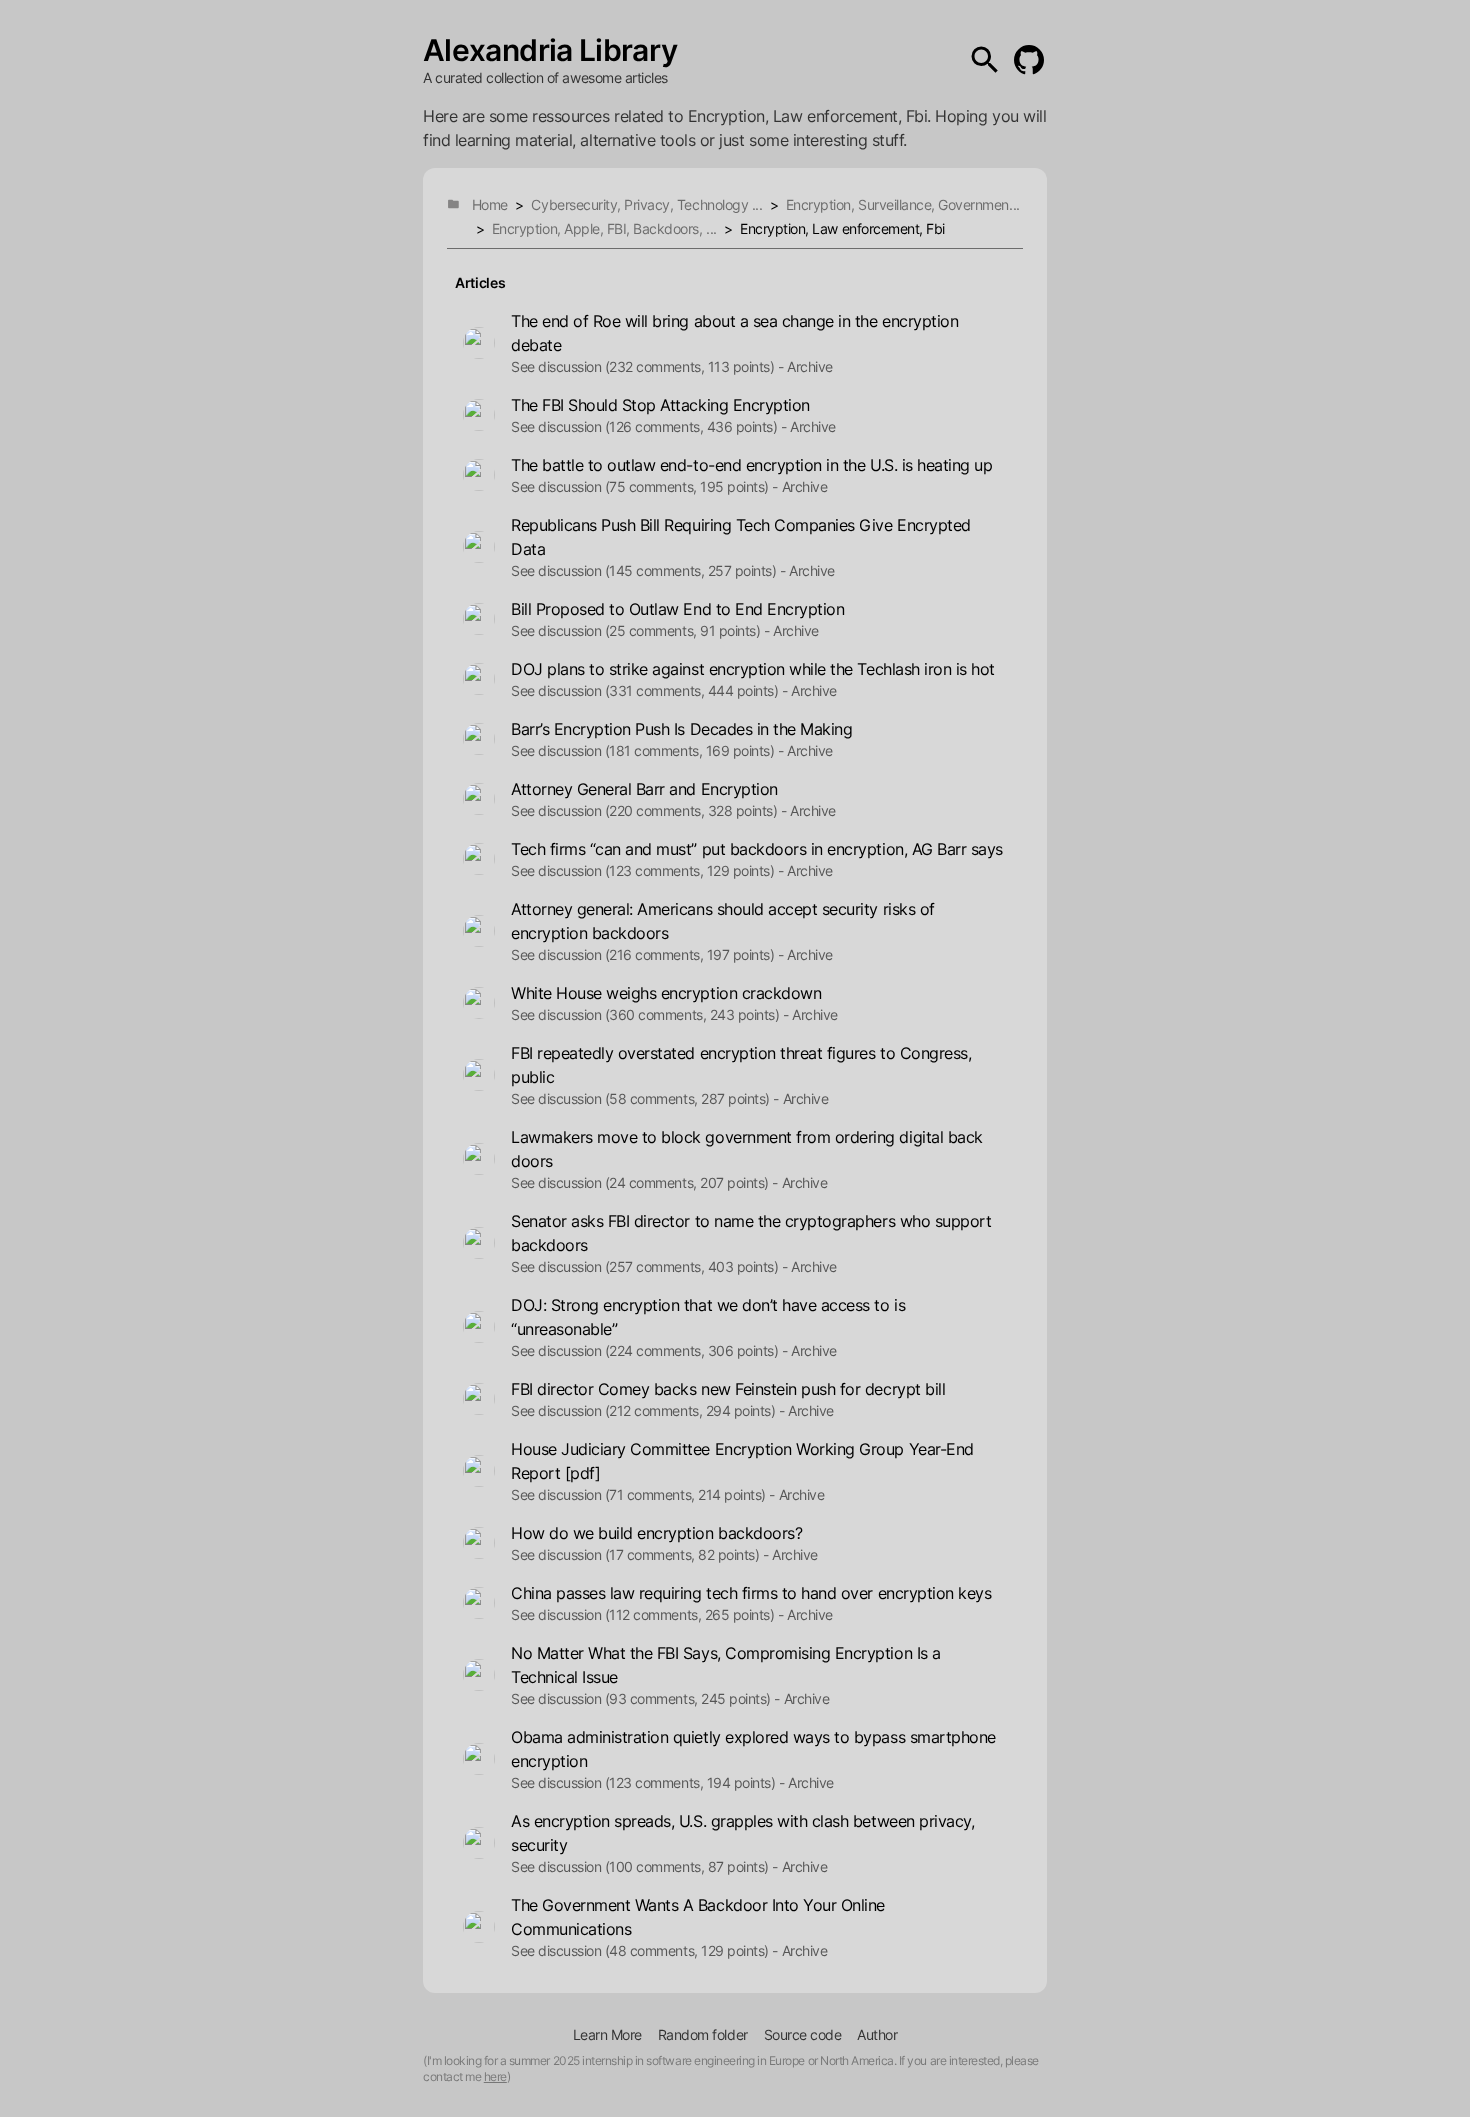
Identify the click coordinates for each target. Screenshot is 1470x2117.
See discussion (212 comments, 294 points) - (647, 1410)
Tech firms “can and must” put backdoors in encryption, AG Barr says (757, 849)
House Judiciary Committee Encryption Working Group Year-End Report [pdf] (742, 1461)
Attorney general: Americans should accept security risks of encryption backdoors (723, 921)
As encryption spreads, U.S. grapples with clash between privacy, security (742, 1833)
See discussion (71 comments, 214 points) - (643, 1494)
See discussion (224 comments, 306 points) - (649, 1350)
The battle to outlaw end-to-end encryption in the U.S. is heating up (751, 465)
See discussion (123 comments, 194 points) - (647, 1782)
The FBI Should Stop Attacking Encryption (660, 405)
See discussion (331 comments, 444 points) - (649, 690)
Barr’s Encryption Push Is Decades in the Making (681, 729)
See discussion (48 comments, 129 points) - (644, 1950)
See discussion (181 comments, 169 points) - (647, 750)
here (495, 2076)
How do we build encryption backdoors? (656, 1533)
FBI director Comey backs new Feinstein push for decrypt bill (728, 1389)
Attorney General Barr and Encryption (644, 789)
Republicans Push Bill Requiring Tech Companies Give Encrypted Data (741, 537)
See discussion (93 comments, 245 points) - (645, 1698)
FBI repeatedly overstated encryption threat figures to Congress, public (741, 1065)
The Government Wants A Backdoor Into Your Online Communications (698, 1917)
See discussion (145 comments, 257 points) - (648, 570)
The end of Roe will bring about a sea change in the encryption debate (734, 333)
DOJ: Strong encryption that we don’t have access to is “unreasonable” (708, 1317)
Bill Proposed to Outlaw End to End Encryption (677, 609)
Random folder (703, 2034)
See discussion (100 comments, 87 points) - (644, 1866)
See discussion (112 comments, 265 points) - (647, 1614)
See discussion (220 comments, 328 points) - (648, 810)
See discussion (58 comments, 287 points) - (645, 1098)
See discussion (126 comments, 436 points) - (648, 426)
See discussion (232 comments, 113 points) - (647, 366)
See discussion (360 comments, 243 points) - (649, 1014)
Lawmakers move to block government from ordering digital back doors (747, 1149)
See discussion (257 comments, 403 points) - (649, 1266)
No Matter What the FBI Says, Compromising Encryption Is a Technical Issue (726, 1665)
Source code (803, 2034)
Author (877, 2034)
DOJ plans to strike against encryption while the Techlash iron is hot (753, 669)
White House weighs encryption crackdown (666, 993)
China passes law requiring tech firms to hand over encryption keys (751, 1593)
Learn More (607, 2034)
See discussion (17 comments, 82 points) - (639, 1554)
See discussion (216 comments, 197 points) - (647, 954)
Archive (810, 366)
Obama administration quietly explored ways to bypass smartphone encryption (753, 1749)
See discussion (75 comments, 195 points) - (644, 486)
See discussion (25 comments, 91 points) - (640, 630)
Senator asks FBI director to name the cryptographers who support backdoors (751, 1233)
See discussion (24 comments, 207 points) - (644, 1182)
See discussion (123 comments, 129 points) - (647, 870)
